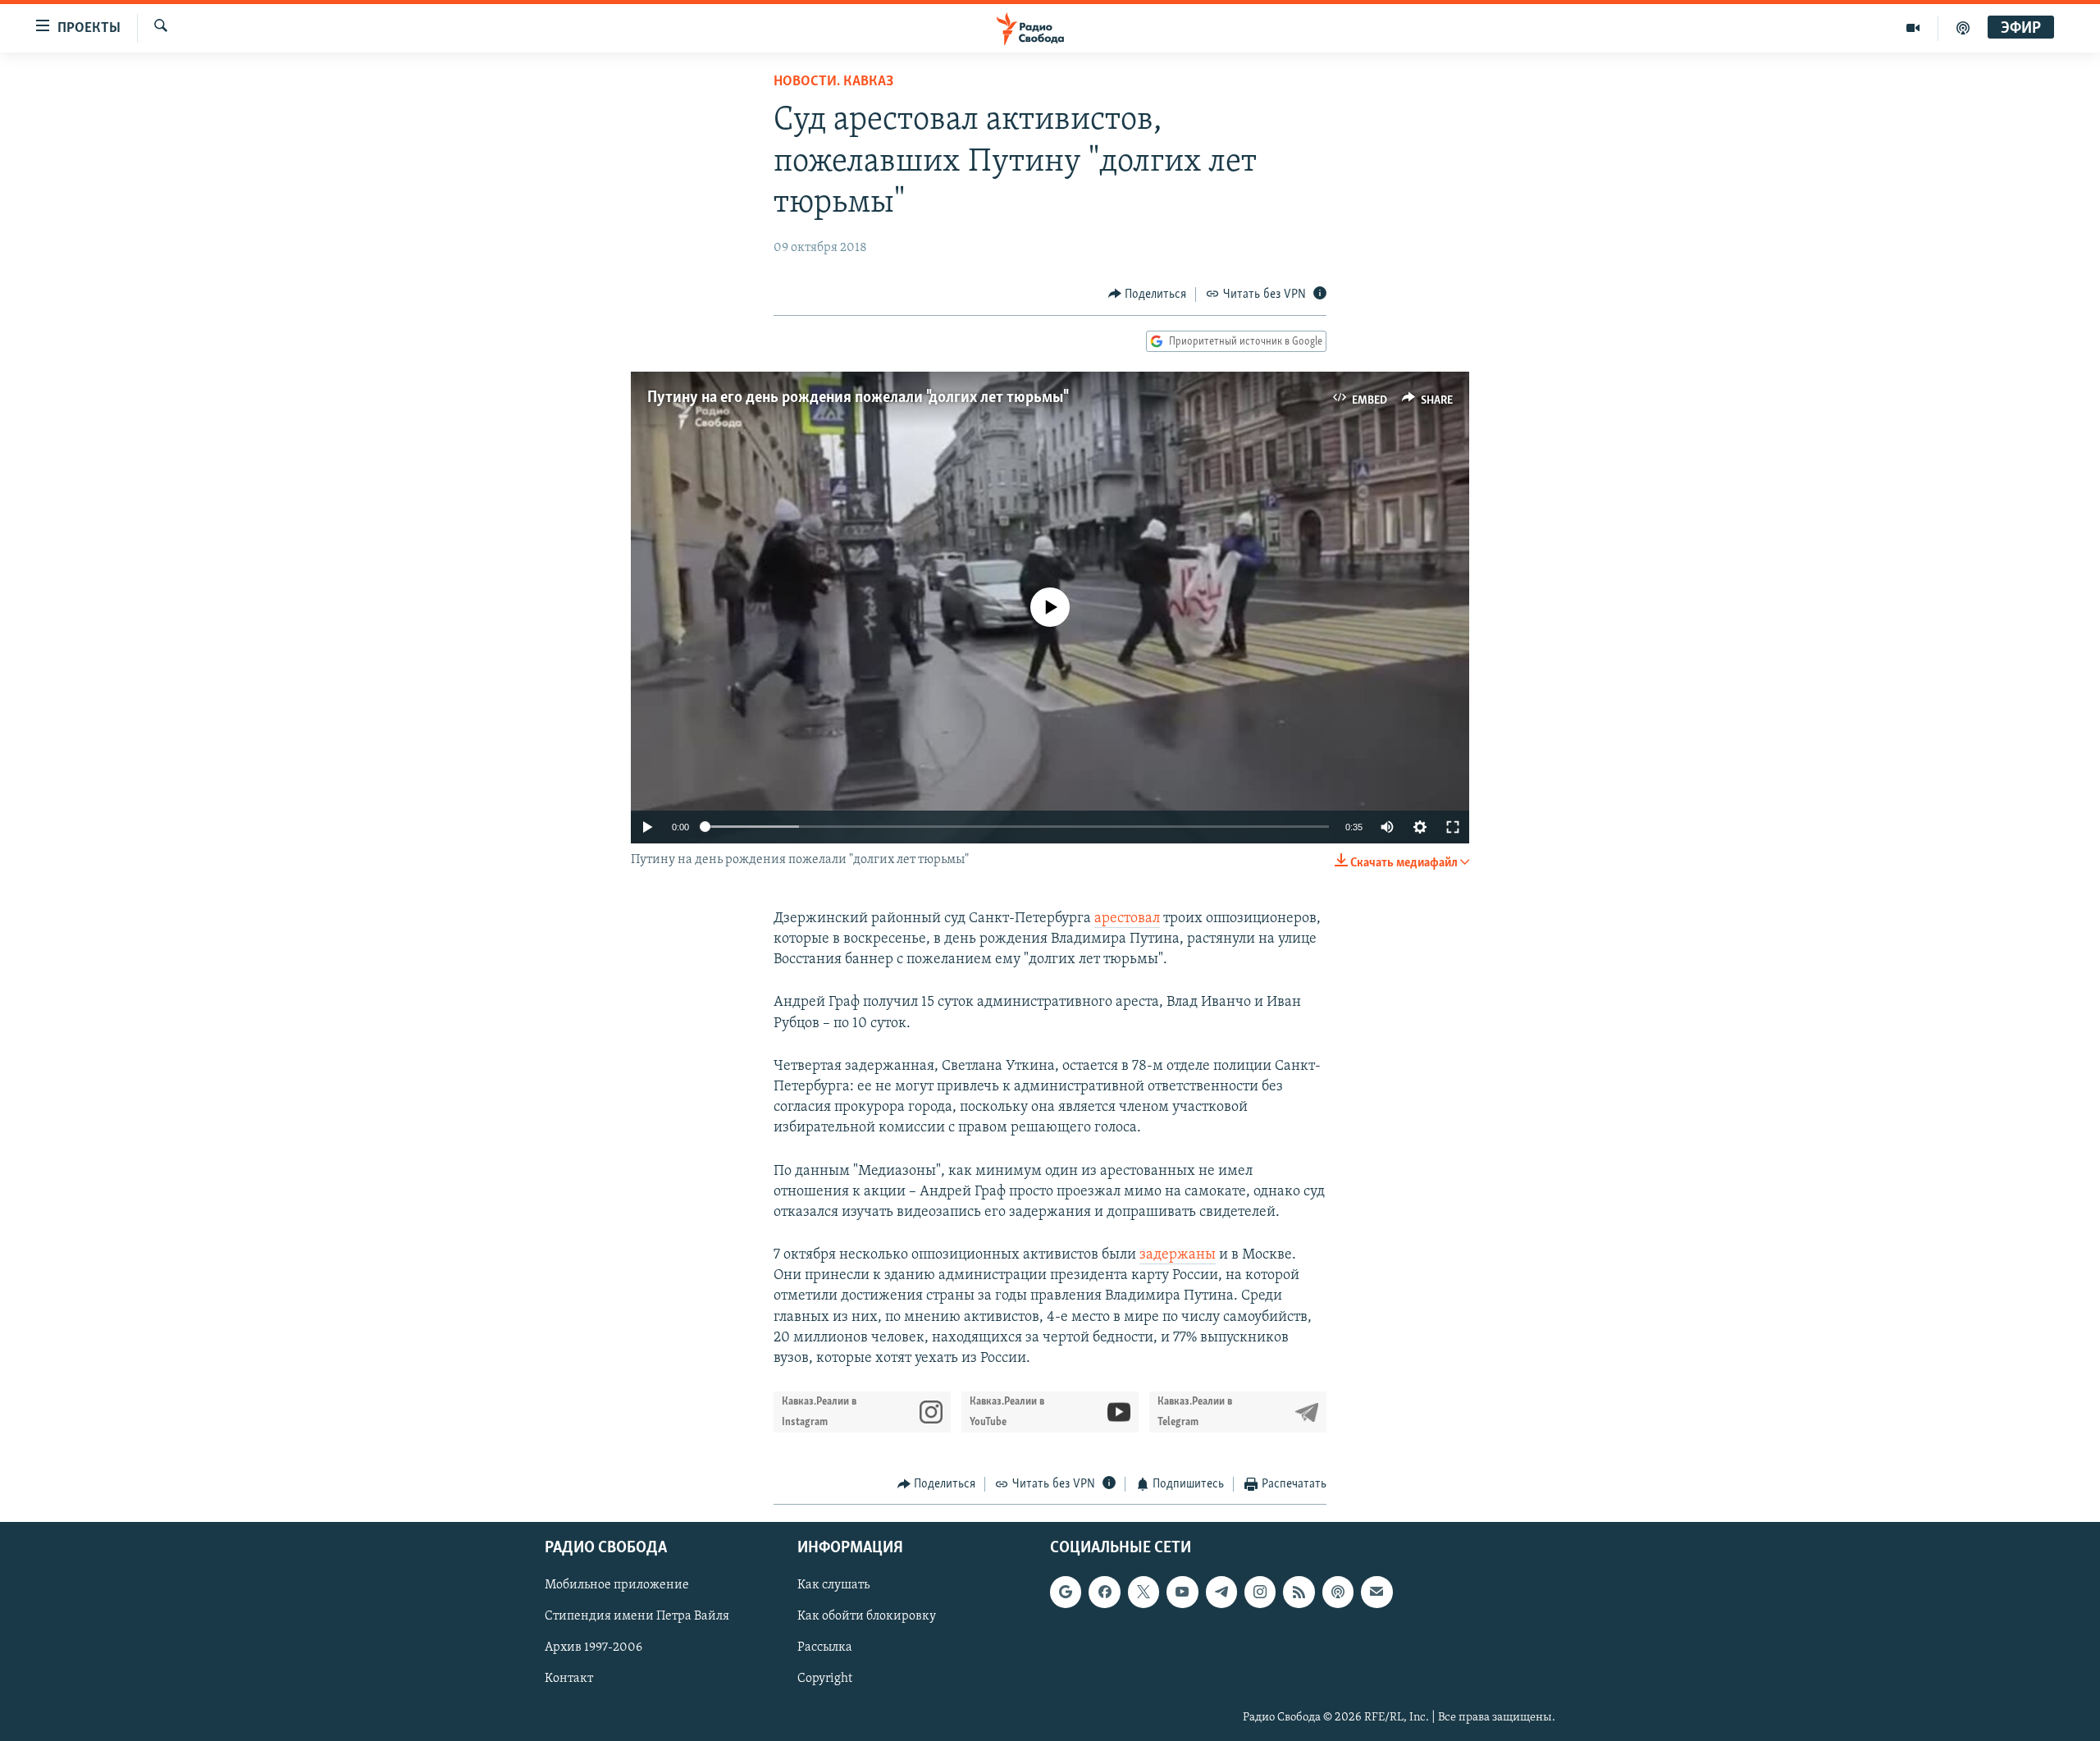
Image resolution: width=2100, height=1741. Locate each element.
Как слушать (833, 1585)
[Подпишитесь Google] (1066, 1592)
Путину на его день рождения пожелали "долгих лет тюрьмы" (857, 398)
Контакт (569, 1679)
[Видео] (1913, 28)
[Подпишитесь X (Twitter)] (1144, 1592)
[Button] (1148, 295)
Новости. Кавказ (833, 82)
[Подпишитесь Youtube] (1182, 1592)
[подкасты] (1963, 28)
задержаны (1178, 1255)
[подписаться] (1376, 1592)
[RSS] (1299, 1592)
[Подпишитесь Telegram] (1221, 1592)
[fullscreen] (1453, 827)
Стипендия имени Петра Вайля (637, 1616)
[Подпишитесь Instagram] (1260, 1592)
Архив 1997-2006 (593, 1647)
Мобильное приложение (617, 1585)
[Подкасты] (1338, 1592)
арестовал (1127, 919)
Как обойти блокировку (867, 1616)
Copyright (825, 1679)
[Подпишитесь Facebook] (1104, 1592)
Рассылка (825, 1647)
